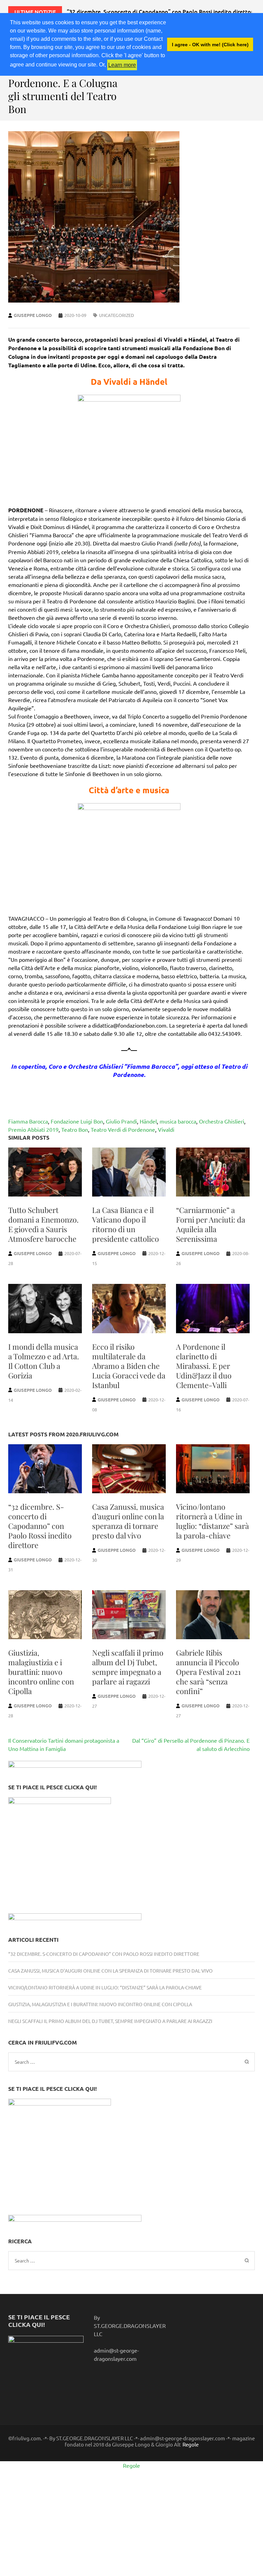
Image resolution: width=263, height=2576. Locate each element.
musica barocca (178, 1121)
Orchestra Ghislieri (222, 1121)
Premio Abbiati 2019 (33, 1129)
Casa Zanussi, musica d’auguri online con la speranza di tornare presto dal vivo (128, 1521)
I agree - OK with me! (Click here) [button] (210, 45)
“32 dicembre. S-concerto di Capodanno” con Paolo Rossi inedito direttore (40, 1526)
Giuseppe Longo (33, 315)
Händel (148, 1121)
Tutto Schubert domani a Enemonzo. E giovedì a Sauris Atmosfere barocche (43, 1224)
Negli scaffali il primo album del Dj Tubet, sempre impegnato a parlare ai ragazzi (128, 1667)
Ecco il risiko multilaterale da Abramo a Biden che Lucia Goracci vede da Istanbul (129, 1366)
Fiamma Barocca (28, 1121)
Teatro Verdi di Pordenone (123, 1129)
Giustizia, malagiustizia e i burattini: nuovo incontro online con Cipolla (41, 1672)
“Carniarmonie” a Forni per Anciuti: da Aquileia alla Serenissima (211, 1224)
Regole (191, 2444)
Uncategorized (116, 315)
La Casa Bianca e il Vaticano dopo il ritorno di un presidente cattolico (126, 1224)
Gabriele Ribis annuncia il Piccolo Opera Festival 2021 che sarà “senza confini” (208, 1672)
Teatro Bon (75, 1129)
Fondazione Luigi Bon (77, 1121)
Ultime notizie (35, 12)
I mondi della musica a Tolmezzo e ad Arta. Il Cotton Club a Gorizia (44, 1361)
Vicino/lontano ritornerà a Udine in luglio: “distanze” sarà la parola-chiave (212, 1521)
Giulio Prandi (121, 1121)
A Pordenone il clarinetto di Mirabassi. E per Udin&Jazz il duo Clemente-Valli (204, 1366)
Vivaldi (166, 1129)
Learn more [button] (122, 65)
